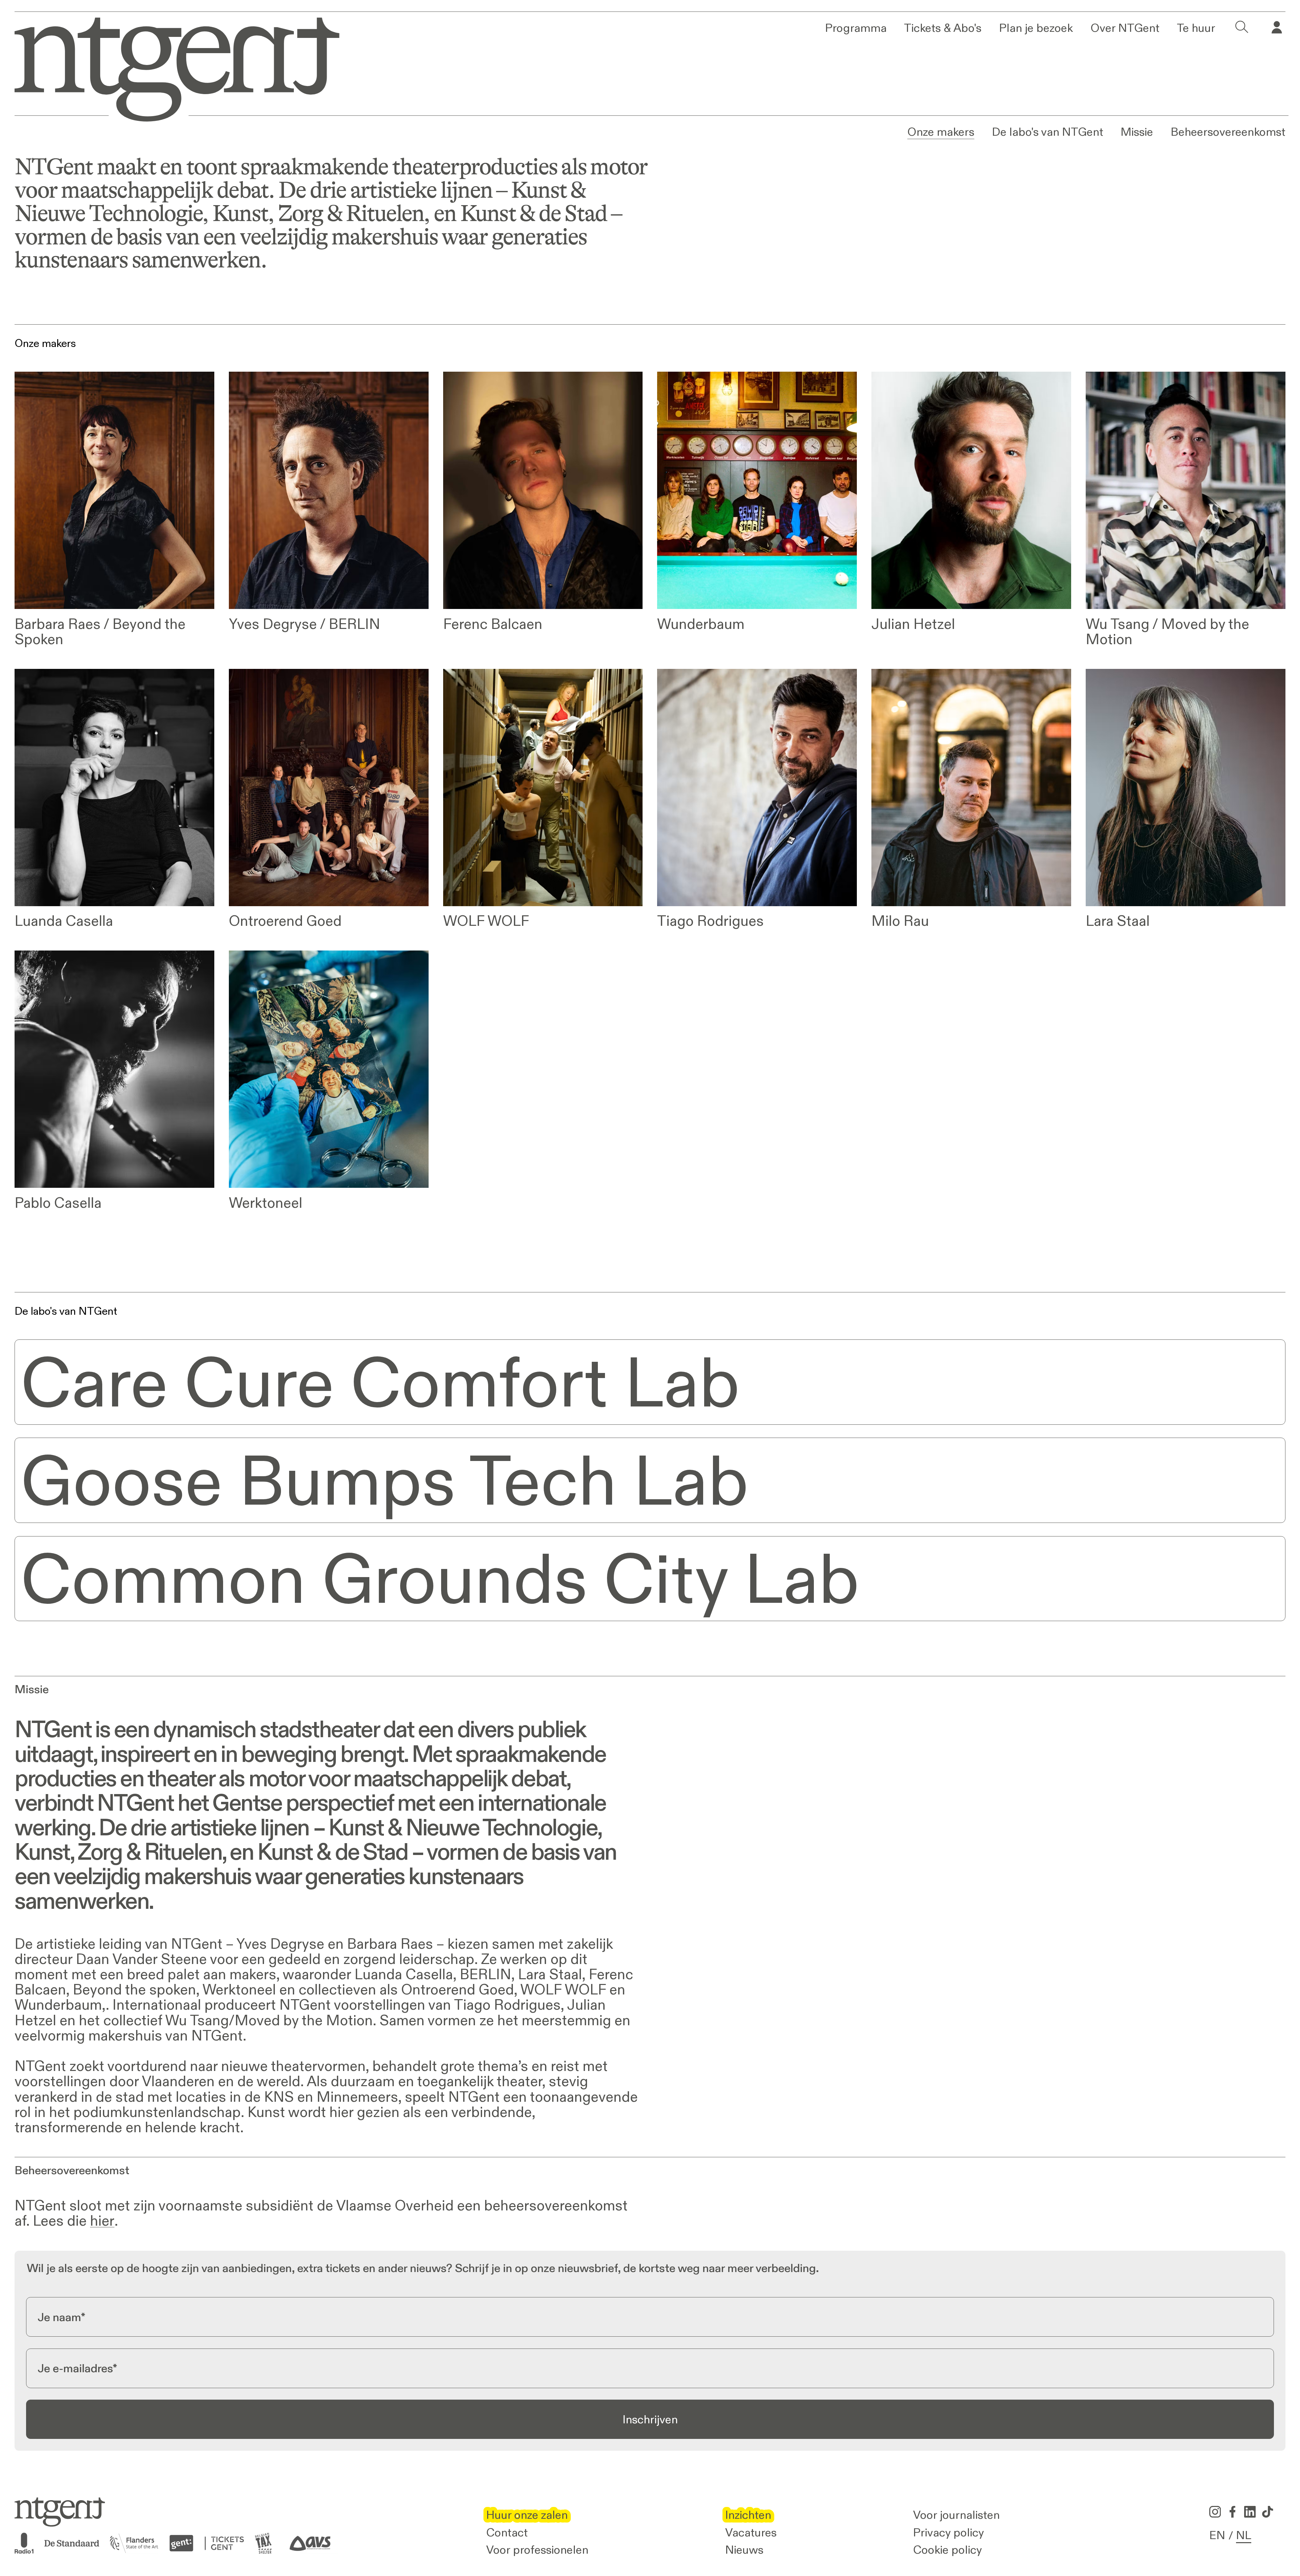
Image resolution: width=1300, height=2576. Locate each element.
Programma (856, 28)
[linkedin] (1250, 2512)
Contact (507, 2532)
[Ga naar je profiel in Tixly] (1277, 28)
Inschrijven (650, 2419)
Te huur (1196, 28)
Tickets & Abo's (943, 28)
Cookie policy (948, 2550)
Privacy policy (949, 2532)
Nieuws (744, 2550)
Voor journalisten (956, 2515)
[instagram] (1215, 2512)
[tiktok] (1267, 2512)
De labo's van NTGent (1048, 132)
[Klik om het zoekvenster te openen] (1242, 28)
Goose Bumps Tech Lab (385, 1480)
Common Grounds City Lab (440, 1579)
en (1217, 2535)
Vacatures (751, 2532)
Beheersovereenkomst (1228, 132)
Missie (1137, 132)
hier (102, 2221)
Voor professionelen (537, 2550)
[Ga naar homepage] (167, 67)
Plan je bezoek (1036, 28)
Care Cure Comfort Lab (380, 1382)
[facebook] (1232, 2512)
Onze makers (941, 132)
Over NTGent (1125, 28)
